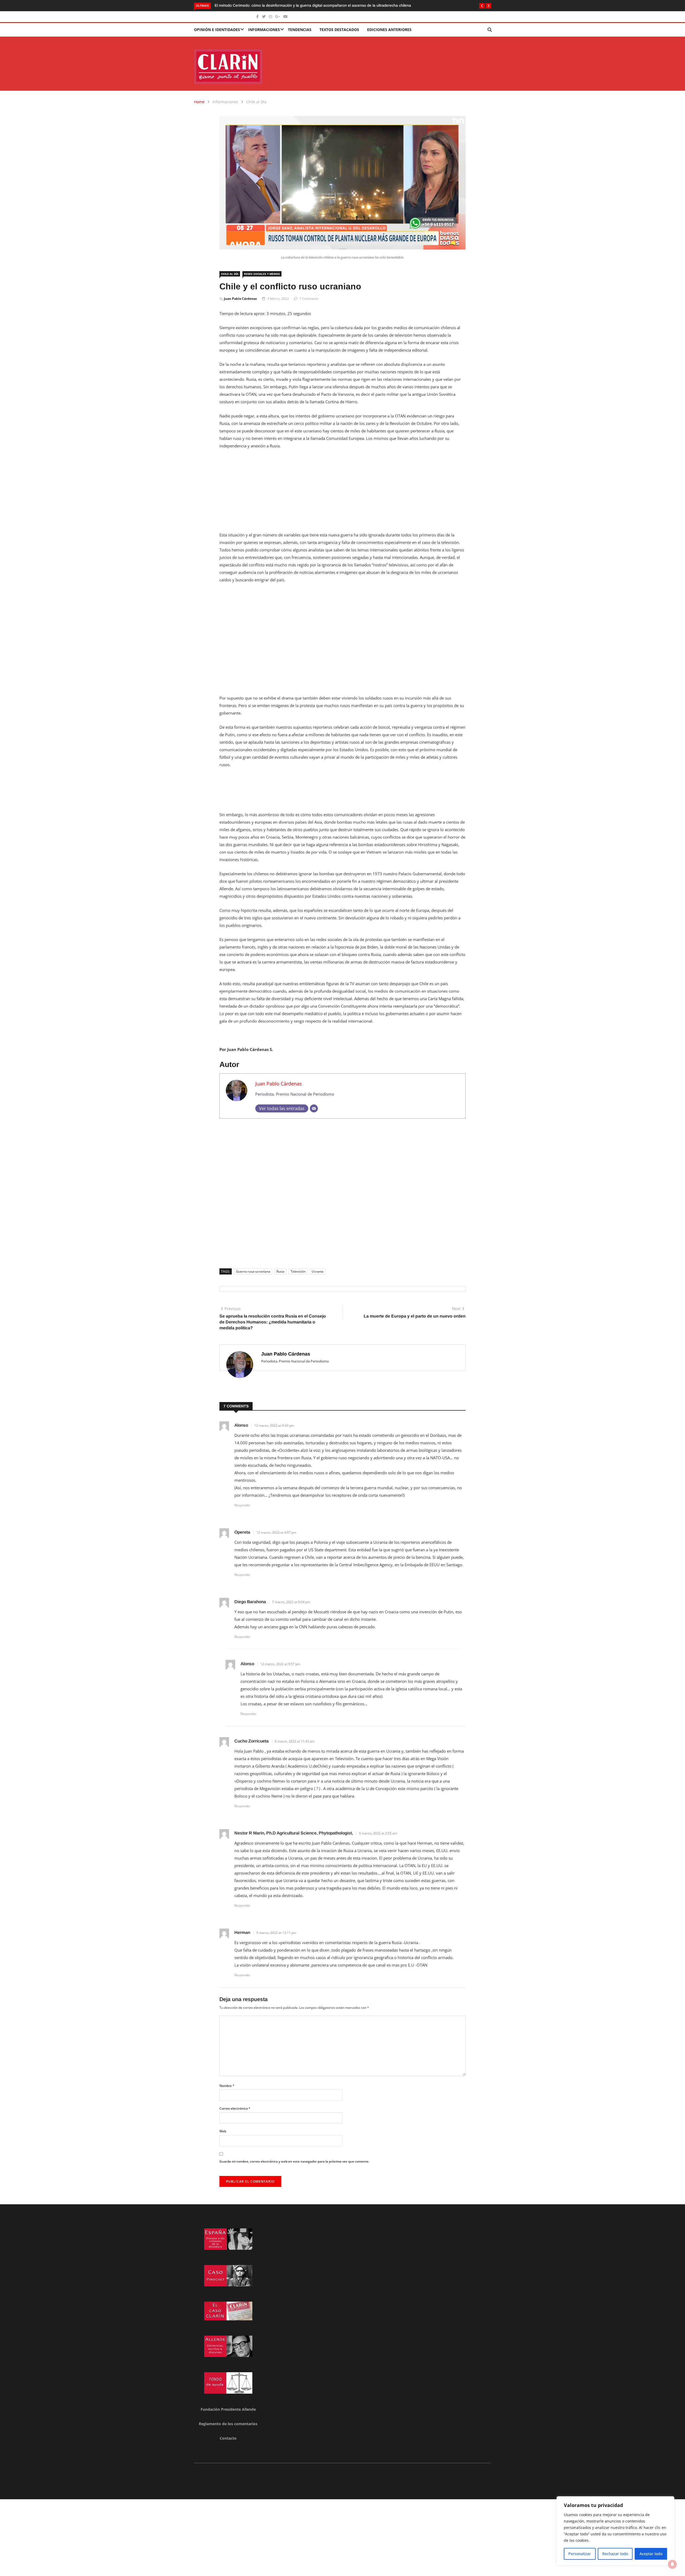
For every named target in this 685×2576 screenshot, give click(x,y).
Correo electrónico (235, 2108)
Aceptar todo (651, 2554)
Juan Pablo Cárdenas (240, 299)
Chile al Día (256, 102)
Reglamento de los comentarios (228, 2424)
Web (223, 2131)
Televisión (298, 1271)
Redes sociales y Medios (262, 274)
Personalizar (580, 2554)
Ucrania (318, 1271)
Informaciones (264, 30)
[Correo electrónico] (314, 1108)
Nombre (227, 2086)
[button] (482, 6)
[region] (615, 2531)
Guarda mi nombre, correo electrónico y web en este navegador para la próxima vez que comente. (294, 2161)
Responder (242, 1505)
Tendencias (300, 30)
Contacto (228, 2438)
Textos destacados (339, 30)
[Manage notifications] (672, 2564)
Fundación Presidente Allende (228, 2409)
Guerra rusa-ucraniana (253, 1271)
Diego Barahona (250, 1602)
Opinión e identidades (217, 30)
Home (199, 102)
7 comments (309, 299)
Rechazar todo (615, 2554)
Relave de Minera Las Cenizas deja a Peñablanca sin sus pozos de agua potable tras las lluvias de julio (302, 5)
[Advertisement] (342, 494)
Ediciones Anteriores (389, 30)
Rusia (280, 1271)
